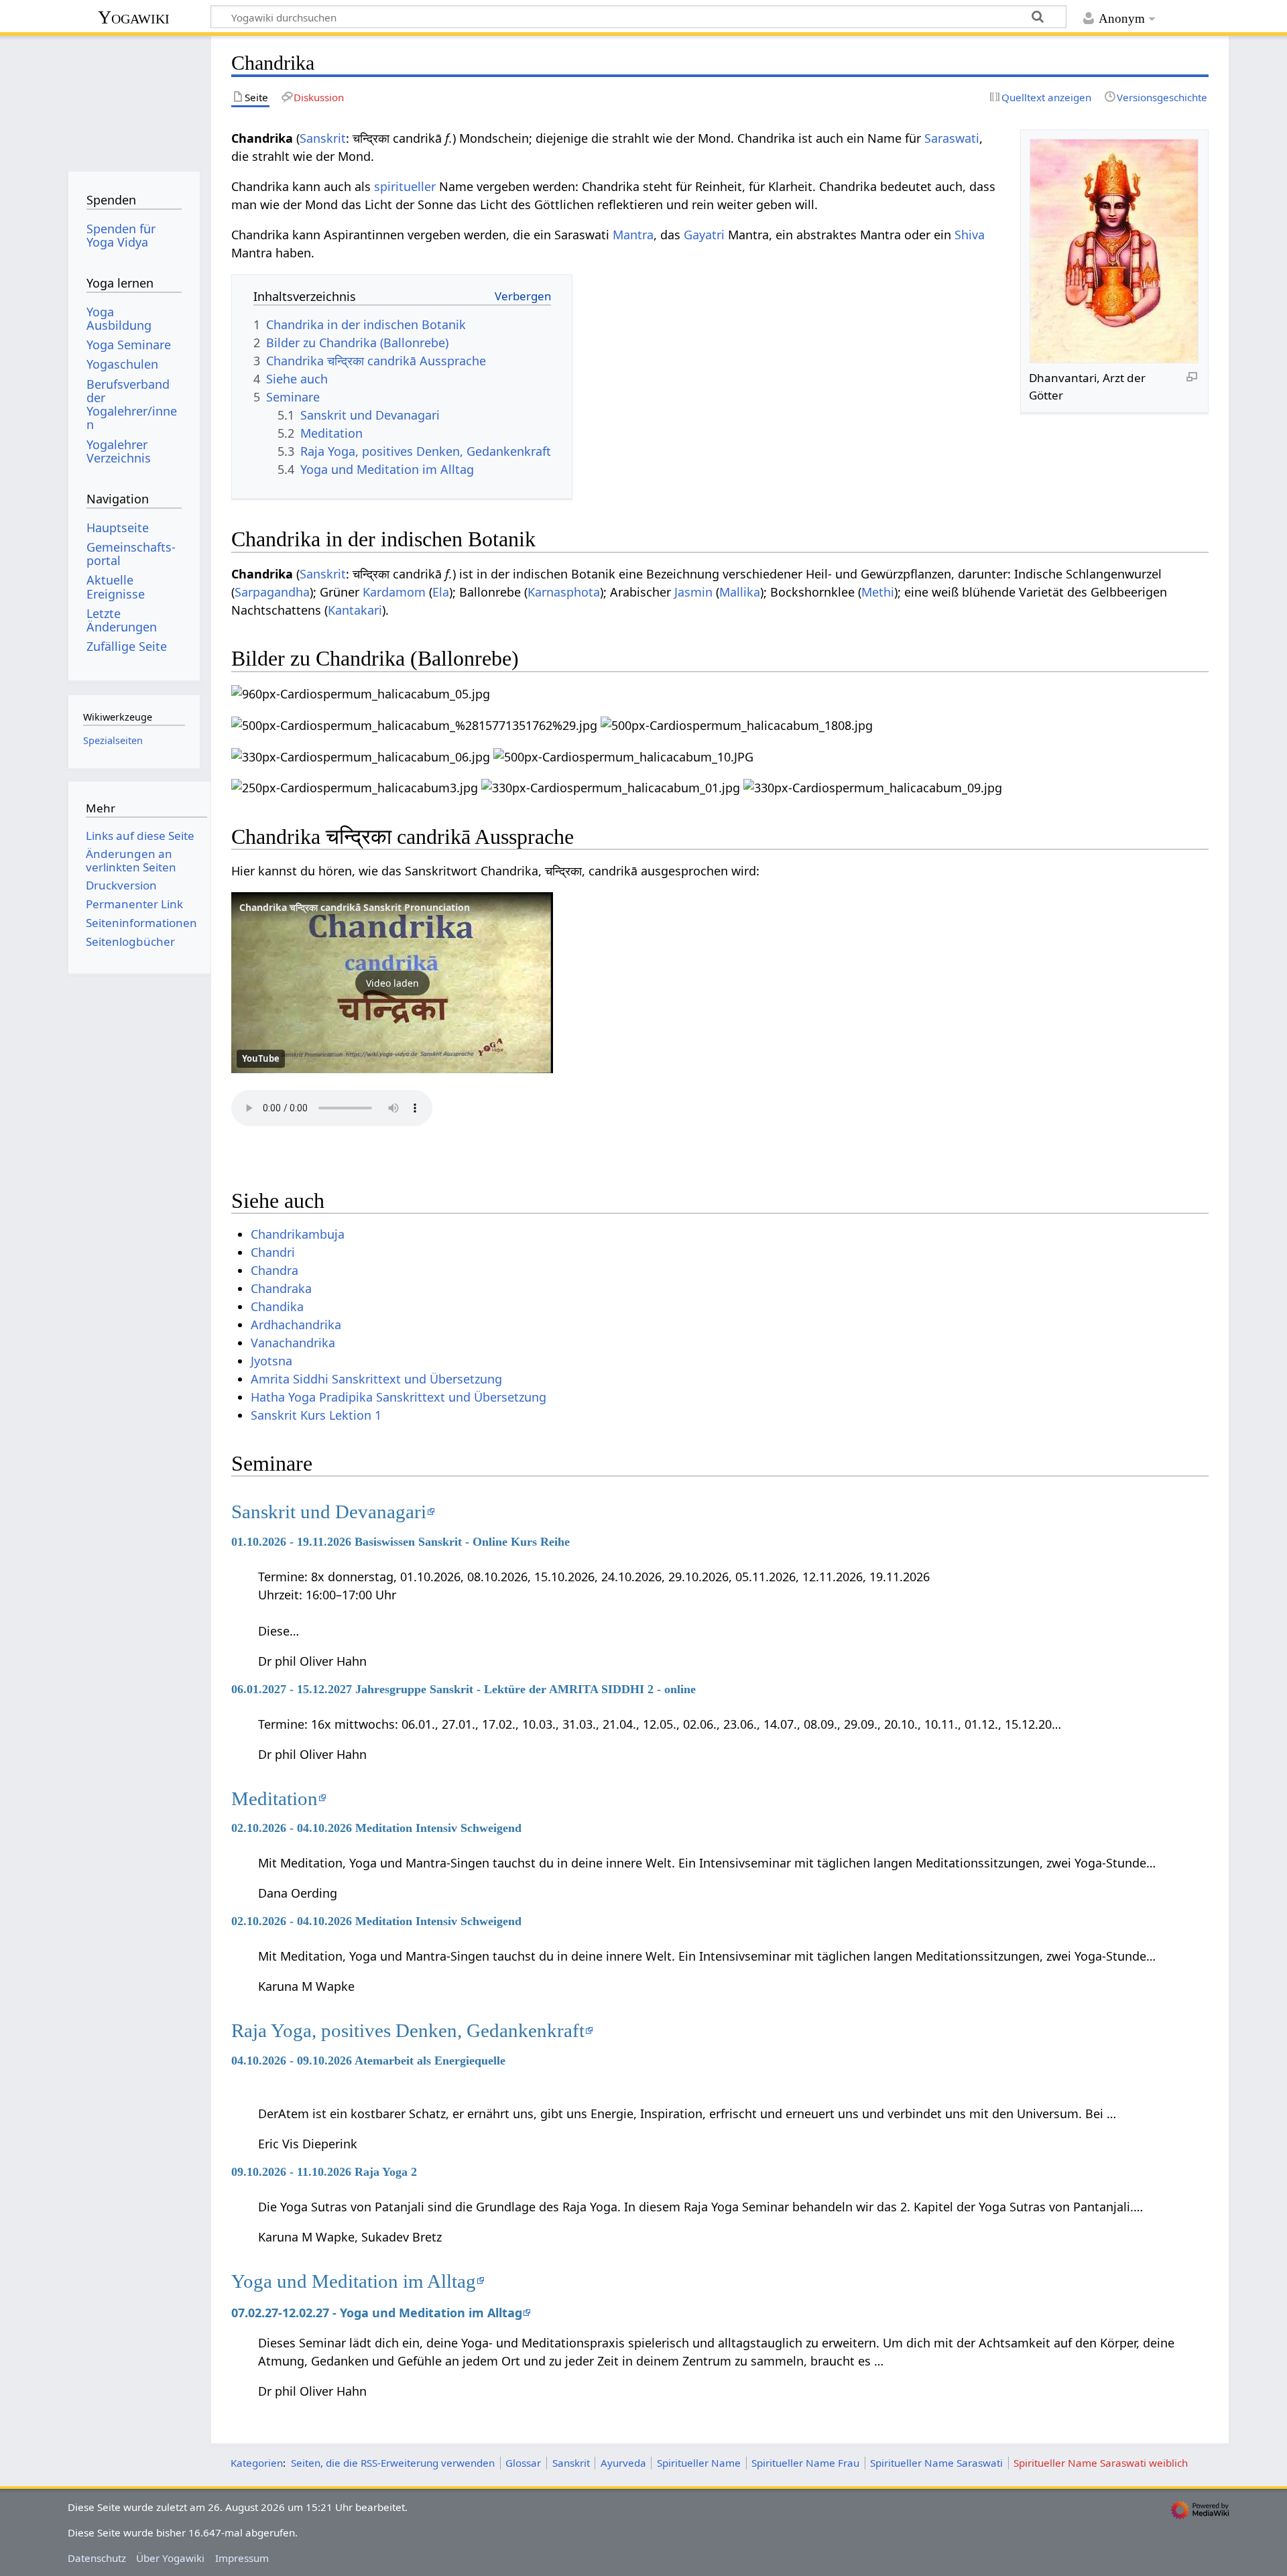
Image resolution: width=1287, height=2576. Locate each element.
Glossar (523, 2463)
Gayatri (704, 235)
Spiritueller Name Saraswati (936, 2463)
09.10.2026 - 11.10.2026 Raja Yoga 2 (324, 2172)
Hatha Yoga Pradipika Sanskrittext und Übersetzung (399, 1397)
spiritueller (405, 186)
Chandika (277, 1306)
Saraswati (952, 138)
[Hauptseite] (134, 99)
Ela (441, 592)
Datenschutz (97, 2558)
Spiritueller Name (699, 2463)
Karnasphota (564, 592)
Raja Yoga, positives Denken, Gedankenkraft (408, 2030)
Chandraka (281, 1288)
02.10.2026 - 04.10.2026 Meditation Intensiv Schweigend (376, 1828)
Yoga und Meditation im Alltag (354, 2281)
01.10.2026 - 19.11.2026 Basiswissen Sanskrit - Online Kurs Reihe (401, 1542)
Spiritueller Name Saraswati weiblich (1101, 2463)
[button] (392, 983)
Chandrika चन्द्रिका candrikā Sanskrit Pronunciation (355, 907)
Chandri (273, 1252)
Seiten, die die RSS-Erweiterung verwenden (393, 2463)
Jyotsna (271, 1361)
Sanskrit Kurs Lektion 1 (316, 1415)
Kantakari (355, 610)
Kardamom (394, 592)
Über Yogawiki (170, 2558)
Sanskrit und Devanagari (329, 1512)
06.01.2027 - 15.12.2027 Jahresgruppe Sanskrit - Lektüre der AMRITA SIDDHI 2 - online (464, 1689)
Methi (878, 592)
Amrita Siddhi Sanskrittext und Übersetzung (376, 1379)
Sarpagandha (272, 592)
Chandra (274, 1270)
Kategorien (257, 2463)
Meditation (274, 1798)
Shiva (970, 235)
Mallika (740, 592)
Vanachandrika (293, 1343)
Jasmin (693, 592)
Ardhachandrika (296, 1325)
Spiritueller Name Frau (805, 2463)
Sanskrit (323, 138)
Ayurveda (623, 2463)
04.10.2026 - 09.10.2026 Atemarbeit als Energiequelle (368, 2061)
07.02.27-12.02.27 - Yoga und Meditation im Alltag (377, 2313)
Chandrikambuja (298, 1234)
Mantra (633, 235)
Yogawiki (134, 17)
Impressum (242, 2558)
